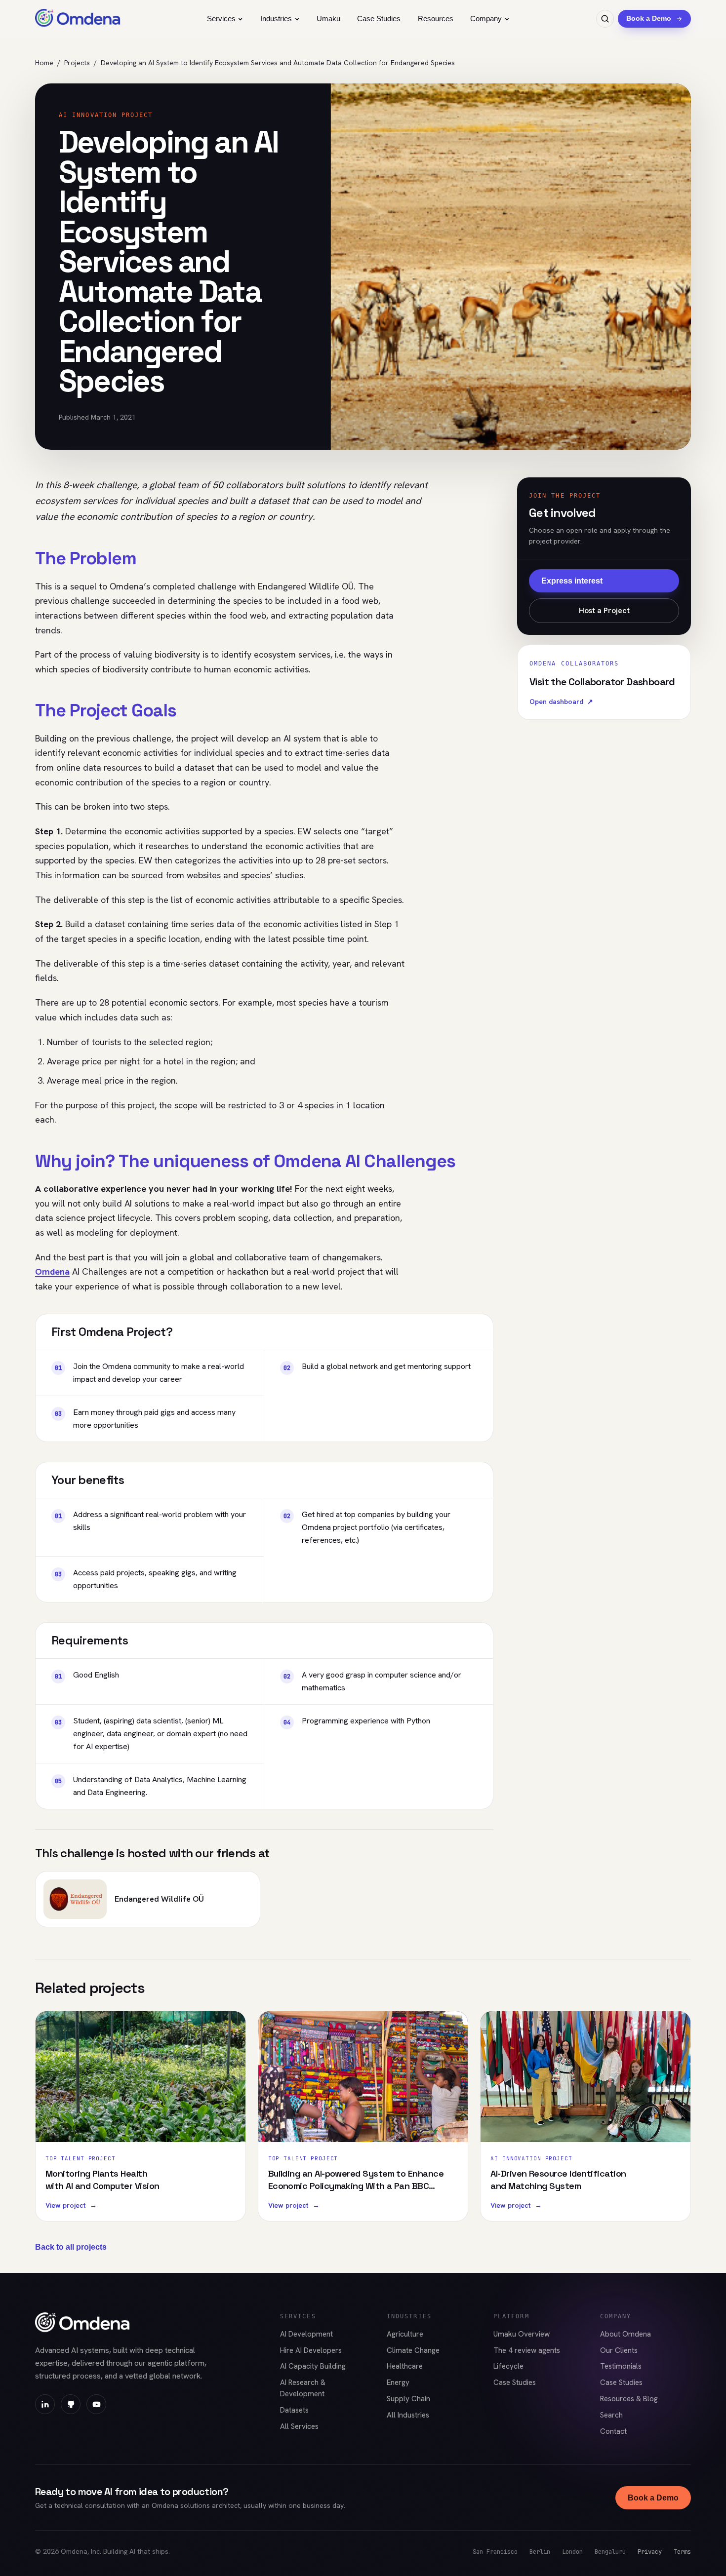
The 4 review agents (527, 2350)
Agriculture (405, 2334)
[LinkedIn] (45, 2404)
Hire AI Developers (311, 2350)
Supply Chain (408, 2399)
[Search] (605, 19)
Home (44, 63)
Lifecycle (508, 2366)
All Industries (408, 2415)
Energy (398, 2382)
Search (611, 2415)
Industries (276, 19)
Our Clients (619, 2350)
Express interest (572, 581)
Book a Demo (653, 2498)
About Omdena (625, 2334)
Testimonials (621, 2366)
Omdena (52, 1271)
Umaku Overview (522, 2334)
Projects (77, 63)
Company (486, 19)
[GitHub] (71, 2404)
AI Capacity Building (313, 2366)
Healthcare (405, 2366)
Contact (613, 2431)
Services (221, 19)
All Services (299, 2426)
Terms (682, 2552)
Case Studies (379, 19)
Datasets (294, 2410)
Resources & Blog (629, 2399)
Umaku (328, 19)
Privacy (650, 2552)
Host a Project (604, 610)
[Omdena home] (78, 19)
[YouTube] (96, 2404)
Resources (436, 19)
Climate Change (413, 2350)
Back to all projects (71, 2247)
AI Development (306, 2334)
